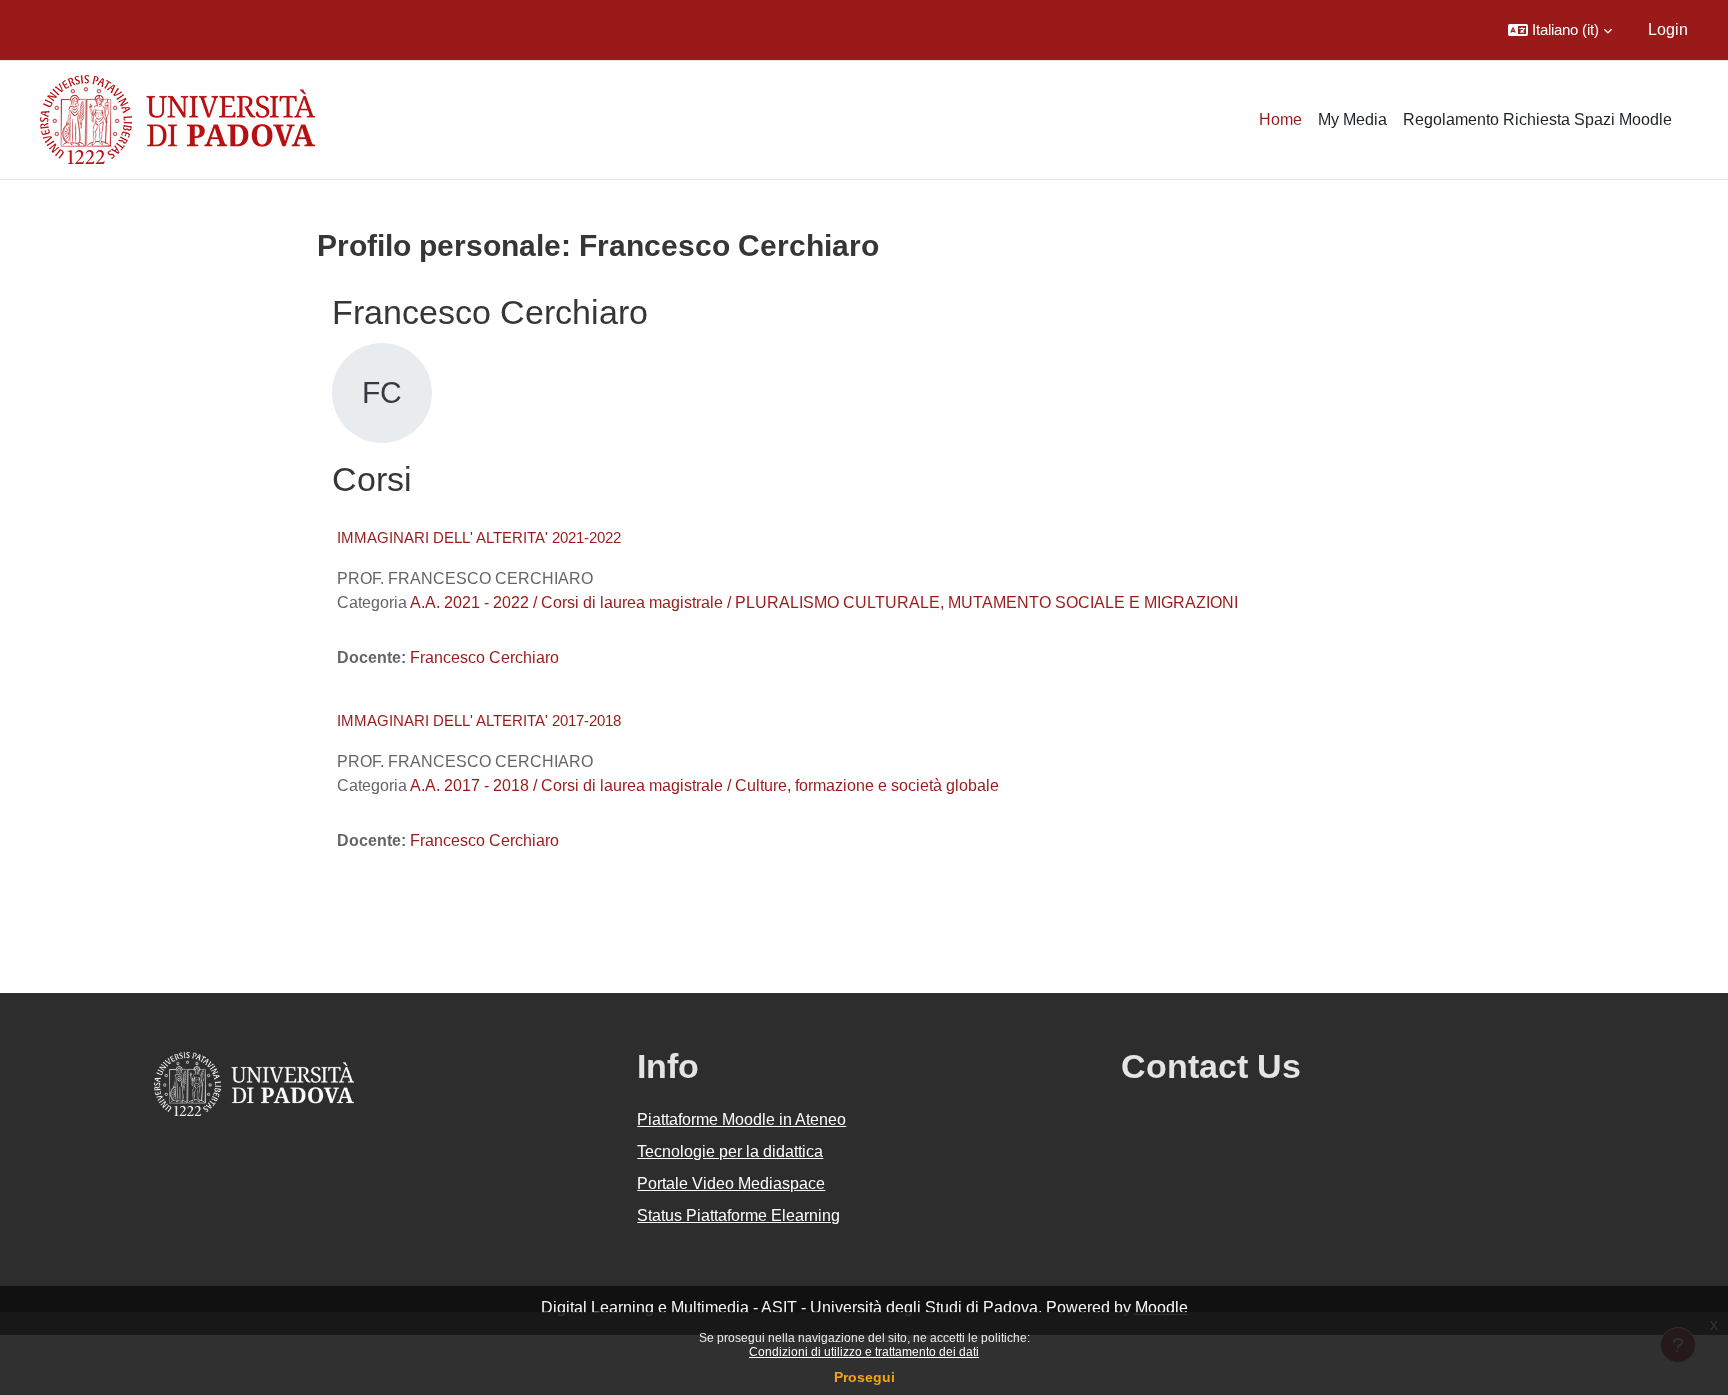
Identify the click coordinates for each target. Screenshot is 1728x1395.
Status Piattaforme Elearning (738, 1215)
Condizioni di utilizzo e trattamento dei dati (864, 1352)
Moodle (1161, 1307)
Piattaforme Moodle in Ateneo (741, 1119)
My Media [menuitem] (1352, 119)
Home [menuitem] (1280, 119)
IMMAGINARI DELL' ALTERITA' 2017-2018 (479, 720)
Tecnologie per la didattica (730, 1151)
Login (1668, 29)
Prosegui (864, 1377)
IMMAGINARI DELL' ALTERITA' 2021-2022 (479, 537)
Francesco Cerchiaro (484, 657)
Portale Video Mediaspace (731, 1183)
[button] (1560, 30)
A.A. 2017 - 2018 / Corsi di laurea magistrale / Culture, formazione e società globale (704, 785)
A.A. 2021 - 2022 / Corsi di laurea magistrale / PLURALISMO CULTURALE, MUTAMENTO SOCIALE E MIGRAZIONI (824, 602)
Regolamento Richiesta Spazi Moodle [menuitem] (1537, 119)
